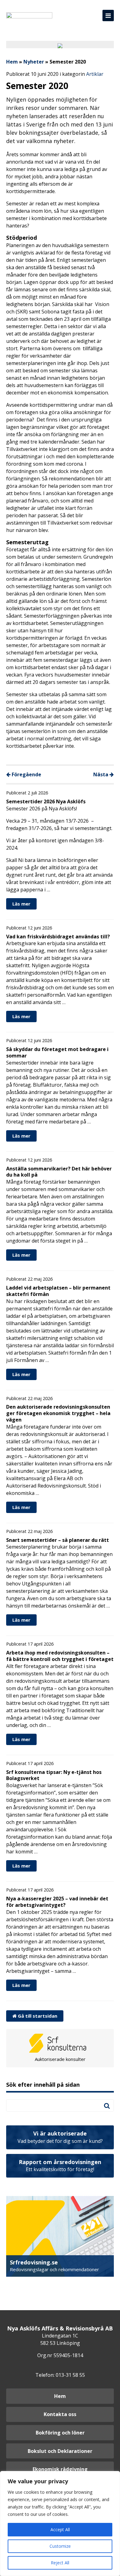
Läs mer (21, 904)
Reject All (60, 2563)
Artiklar (95, 74)
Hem (12, 62)
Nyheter (34, 62)
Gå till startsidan (37, 2016)
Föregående (26, 774)
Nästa (101, 774)
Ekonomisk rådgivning (60, 2469)
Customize (60, 2546)
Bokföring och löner (60, 2433)
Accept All (60, 2529)
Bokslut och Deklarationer (60, 2451)
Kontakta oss (60, 2414)
